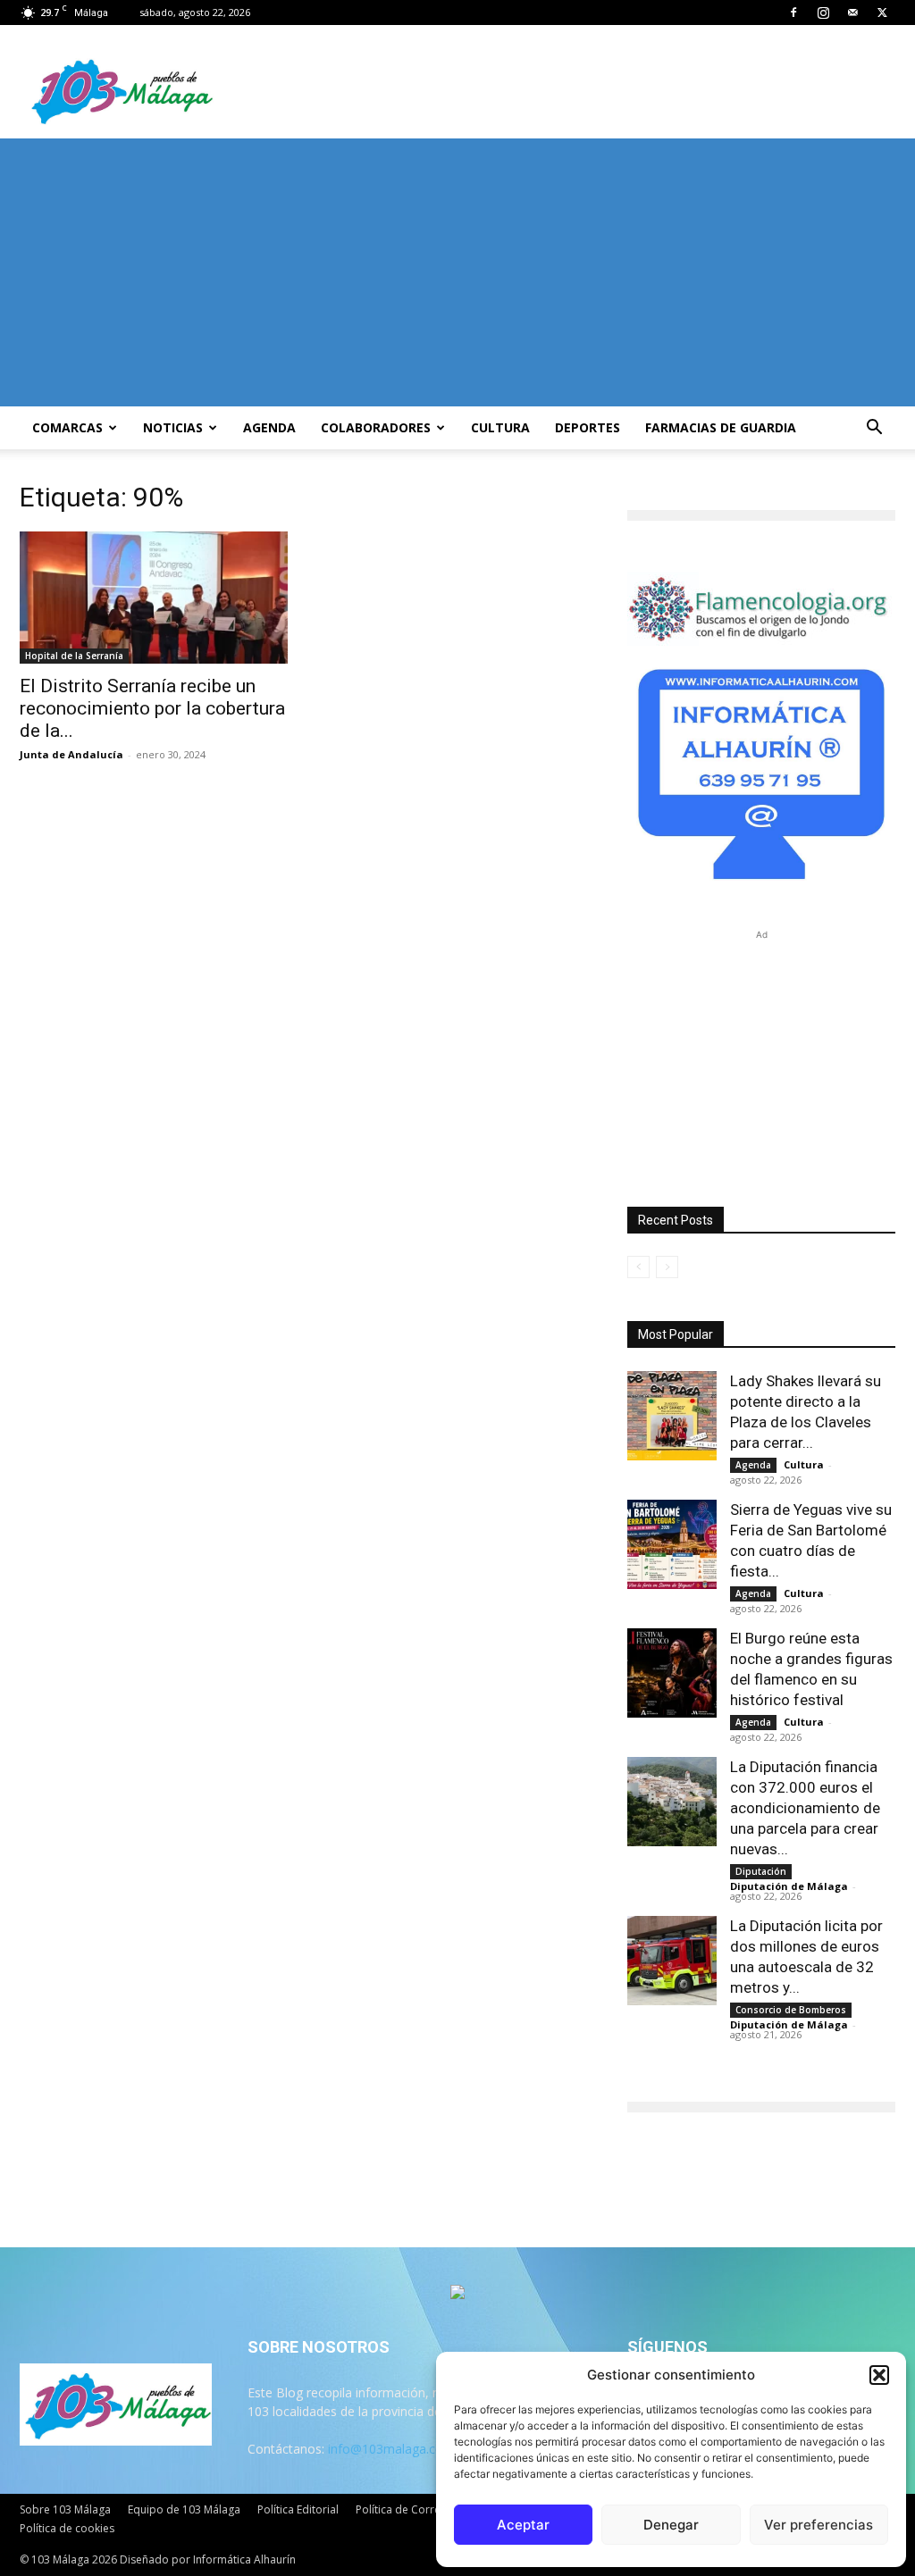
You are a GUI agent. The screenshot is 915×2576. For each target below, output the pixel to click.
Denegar (671, 2525)
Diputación (761, 1871)
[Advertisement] (457, 272)
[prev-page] (638, 1267)
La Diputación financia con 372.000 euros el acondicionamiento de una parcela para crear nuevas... (805, 1808)
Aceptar (523, 2525)
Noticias (173, 427)
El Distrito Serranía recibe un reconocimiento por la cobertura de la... (152, 708)
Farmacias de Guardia (721, 427)
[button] (879, 2375)
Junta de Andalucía (71, 754)
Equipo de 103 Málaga (184, 2509)
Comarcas (67, 427)
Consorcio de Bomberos (791, 2010)
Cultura (500, 427)
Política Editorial (298, 2509)
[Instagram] (823, 13)
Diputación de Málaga (789, 1886)
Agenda (269, 427)
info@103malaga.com (391, 2449)
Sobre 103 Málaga (65, 2509)
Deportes (588, 427)
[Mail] (852, 13)
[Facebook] (793, 13)
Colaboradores (376, 427)
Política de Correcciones (417, 2509)
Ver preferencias (818, 2525)
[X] (882, 13)
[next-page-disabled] (667, 1267)
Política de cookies (67, 2528)
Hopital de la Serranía (74, 656)
